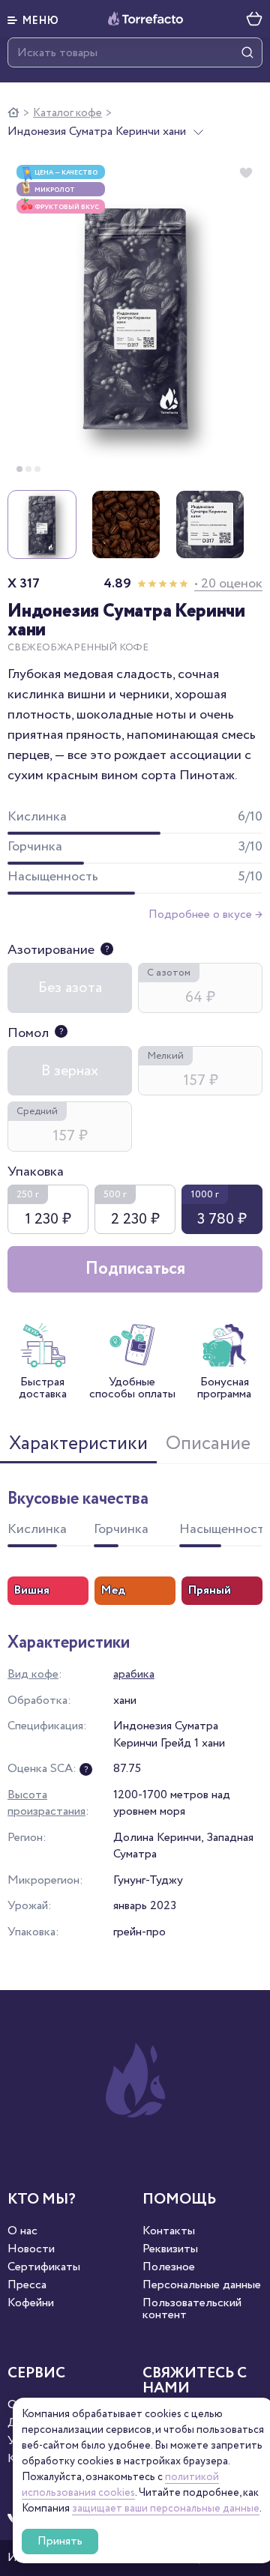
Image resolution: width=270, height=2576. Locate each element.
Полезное (169, 2267)
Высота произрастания (46, 1803)
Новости (31, 2249)
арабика (134, 1674)
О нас (22, 2231)
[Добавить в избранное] (246, 173)
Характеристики (78, 1444)
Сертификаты (44, 2267)
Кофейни (31, 2303)
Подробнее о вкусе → (205, 914)
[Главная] (13, 113)
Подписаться (135, 1269)
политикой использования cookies (120, 2485)
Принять (60, 2541)
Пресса (27, 2285)
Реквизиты (170, 2249)
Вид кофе (33, 1674)
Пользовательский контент (192, 2309)
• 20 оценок (228, 584)
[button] (33, 19)
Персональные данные (202, 2285)
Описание (208, 1444)
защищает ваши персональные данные (166, 2509)
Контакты (169, 2231)
